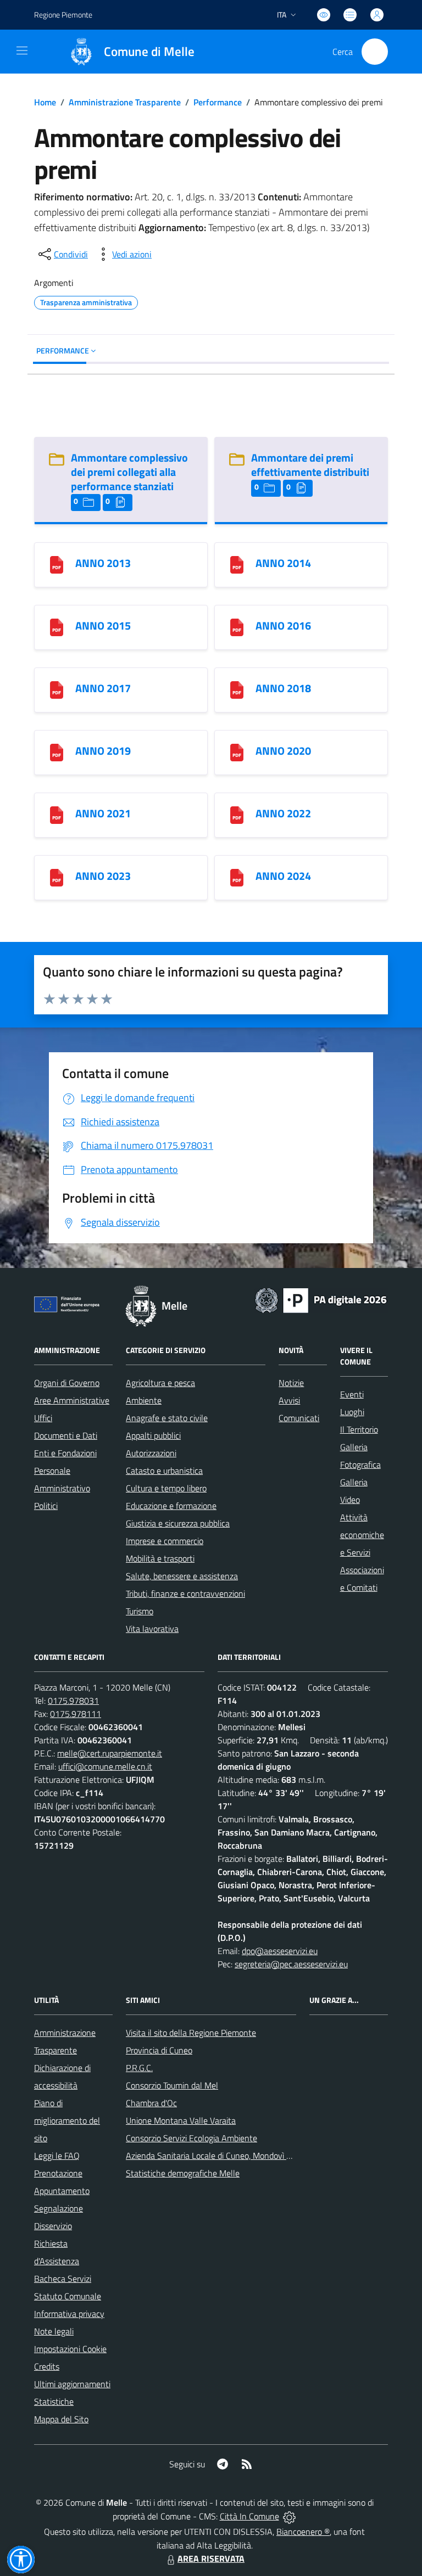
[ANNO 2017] (57, 689)
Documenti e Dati (66, 1435)
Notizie (291, 1383)
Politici (46, 1506)
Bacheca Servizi (63, 2278)
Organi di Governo (67, 1383)
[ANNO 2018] (237, 689)
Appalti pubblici (153, 1435)
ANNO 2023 (103, 876)
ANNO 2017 (103, 688)
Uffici (43, 1418)
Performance (218, 102)
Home (45, 102)
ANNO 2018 (283, 688)
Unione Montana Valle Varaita (181, 2120)
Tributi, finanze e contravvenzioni (185, 1593)
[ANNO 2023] (57, 876)
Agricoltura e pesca (160, 1383)
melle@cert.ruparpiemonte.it (110, 1753)
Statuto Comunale (68, 2296)
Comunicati (299, 1418)
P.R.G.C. (139, 2068)
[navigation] (22, 50)
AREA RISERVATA (211, 2558)
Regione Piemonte (63, 15)
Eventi (352, 1394)
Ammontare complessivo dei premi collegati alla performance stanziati (129, 472)
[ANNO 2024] (237, 876)
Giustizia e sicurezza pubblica (178, 1523)
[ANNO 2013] (57, 563)
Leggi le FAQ (57, 2156)
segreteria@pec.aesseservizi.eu (291, 1964)
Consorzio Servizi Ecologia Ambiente (191, 2138)
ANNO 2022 (283, 813)
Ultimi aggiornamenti (72, 2384)
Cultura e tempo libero (166, 1488)
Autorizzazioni (151, 1453)
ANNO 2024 (283, 876)
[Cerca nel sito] (375, 52)
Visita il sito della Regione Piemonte (191, 2033)
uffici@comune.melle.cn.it (105, 1766)
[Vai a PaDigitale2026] (321, 1299)
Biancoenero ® (303, 2532)
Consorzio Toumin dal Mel (172, 2085)
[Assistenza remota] (289, 2516)
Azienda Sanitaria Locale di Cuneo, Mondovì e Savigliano (228, 2156)
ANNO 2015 (103, 625)
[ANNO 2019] (57, 751)
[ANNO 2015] (57, 626)
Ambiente (144, 1400)
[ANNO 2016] (237, 626)
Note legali (54, 2331)
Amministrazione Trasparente (125, 102)
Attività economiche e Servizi (362, 1535)
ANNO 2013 (103, 563)
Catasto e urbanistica (164, 1471)
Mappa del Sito (61, 2419)
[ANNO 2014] (237, 563)
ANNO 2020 (283, 751)
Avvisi (289, 1400)
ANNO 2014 (283, 563)
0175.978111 (76, 1714)
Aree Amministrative (72, 1400)
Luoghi (352, 1412)
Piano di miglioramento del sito (67, 2120)
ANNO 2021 (103, 813)
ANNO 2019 (103, 751)
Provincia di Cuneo (159, 2050)
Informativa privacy (69, 2314)
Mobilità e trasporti (160, 1558)
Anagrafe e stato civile (167, 1418)
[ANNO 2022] (237, 814)
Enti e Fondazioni (65, 1453)
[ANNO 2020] (237, 751)
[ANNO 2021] (57, 814)
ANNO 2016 (283, 625)
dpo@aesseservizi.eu (280, 1951)
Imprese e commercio (165, 1541)
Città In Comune (249, 2516)
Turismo (140, 1611)
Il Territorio (359, 1429)
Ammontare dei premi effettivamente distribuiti (310, 465)
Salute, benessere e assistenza (182, 1576)
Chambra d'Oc (151, 2103)
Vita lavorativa (152, 1629)
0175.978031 (73, 1701)
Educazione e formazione (171, 1506)
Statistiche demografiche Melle (183, 2173)
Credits (47, 2366)
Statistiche (54, 2401)
